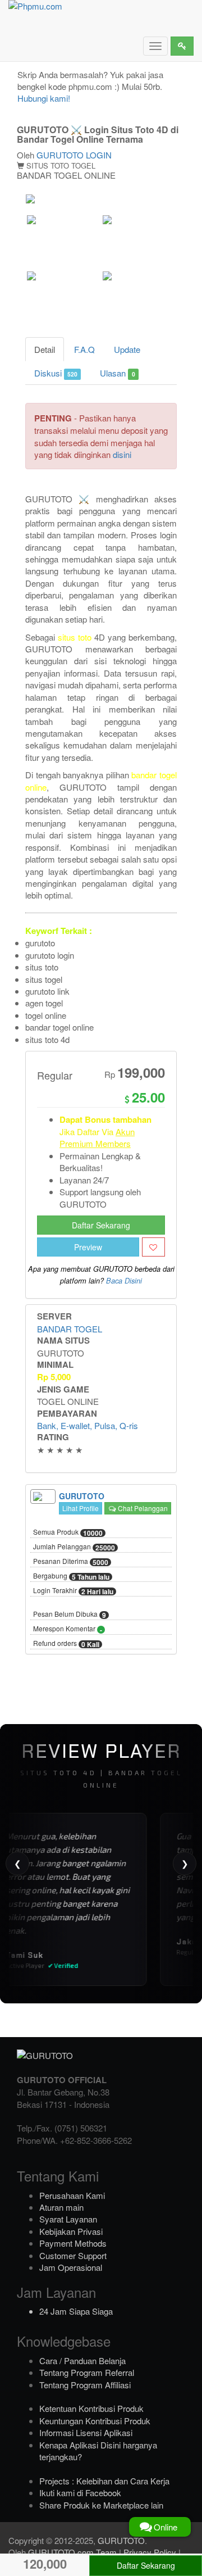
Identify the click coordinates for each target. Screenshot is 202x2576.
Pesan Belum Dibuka (70, 1614)
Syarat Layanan (68, 2219)
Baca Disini (124, 1281)
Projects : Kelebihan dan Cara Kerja (104, 2481)
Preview (88, 1247)
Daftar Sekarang (101, 1225)
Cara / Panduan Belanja (82, 2360)
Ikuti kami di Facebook (80, 2493)
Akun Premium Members (97, 1137)
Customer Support (73, 2255)
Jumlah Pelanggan (74, 1547)
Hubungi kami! (44, 98)
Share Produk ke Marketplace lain (101, 2505)
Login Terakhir (73, 1591)
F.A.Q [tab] (84, 349)
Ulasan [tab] (117, 373)
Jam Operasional (71, 2267)
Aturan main (61, 2207)
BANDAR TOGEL (70, 1329)
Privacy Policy (150, 2552)
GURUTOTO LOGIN (74, 155)
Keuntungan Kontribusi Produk (95, 2421)
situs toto (75, 637)
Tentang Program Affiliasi (85, 2385)
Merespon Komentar (68, 1629)
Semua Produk (68, 1532)
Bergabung (71, 1576)
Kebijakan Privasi (71, 2231)
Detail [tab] (45, 349)
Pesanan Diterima (71, 1562)
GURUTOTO (121, 2540)
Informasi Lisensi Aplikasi (86, 2432)
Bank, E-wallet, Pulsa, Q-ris (88, 1425)
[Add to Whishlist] (153, 1247)
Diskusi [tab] (56, 373)
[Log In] (182, 46)
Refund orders (66, 1644)
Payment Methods (73, 2243)
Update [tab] (127, 349)
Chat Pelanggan (142, 1508)
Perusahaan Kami (72, 2195)
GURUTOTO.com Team (72, 2552)
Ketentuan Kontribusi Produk (91, 2408)
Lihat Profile (81, 1508)
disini (122, 454)
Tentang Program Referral (87, 2372)
